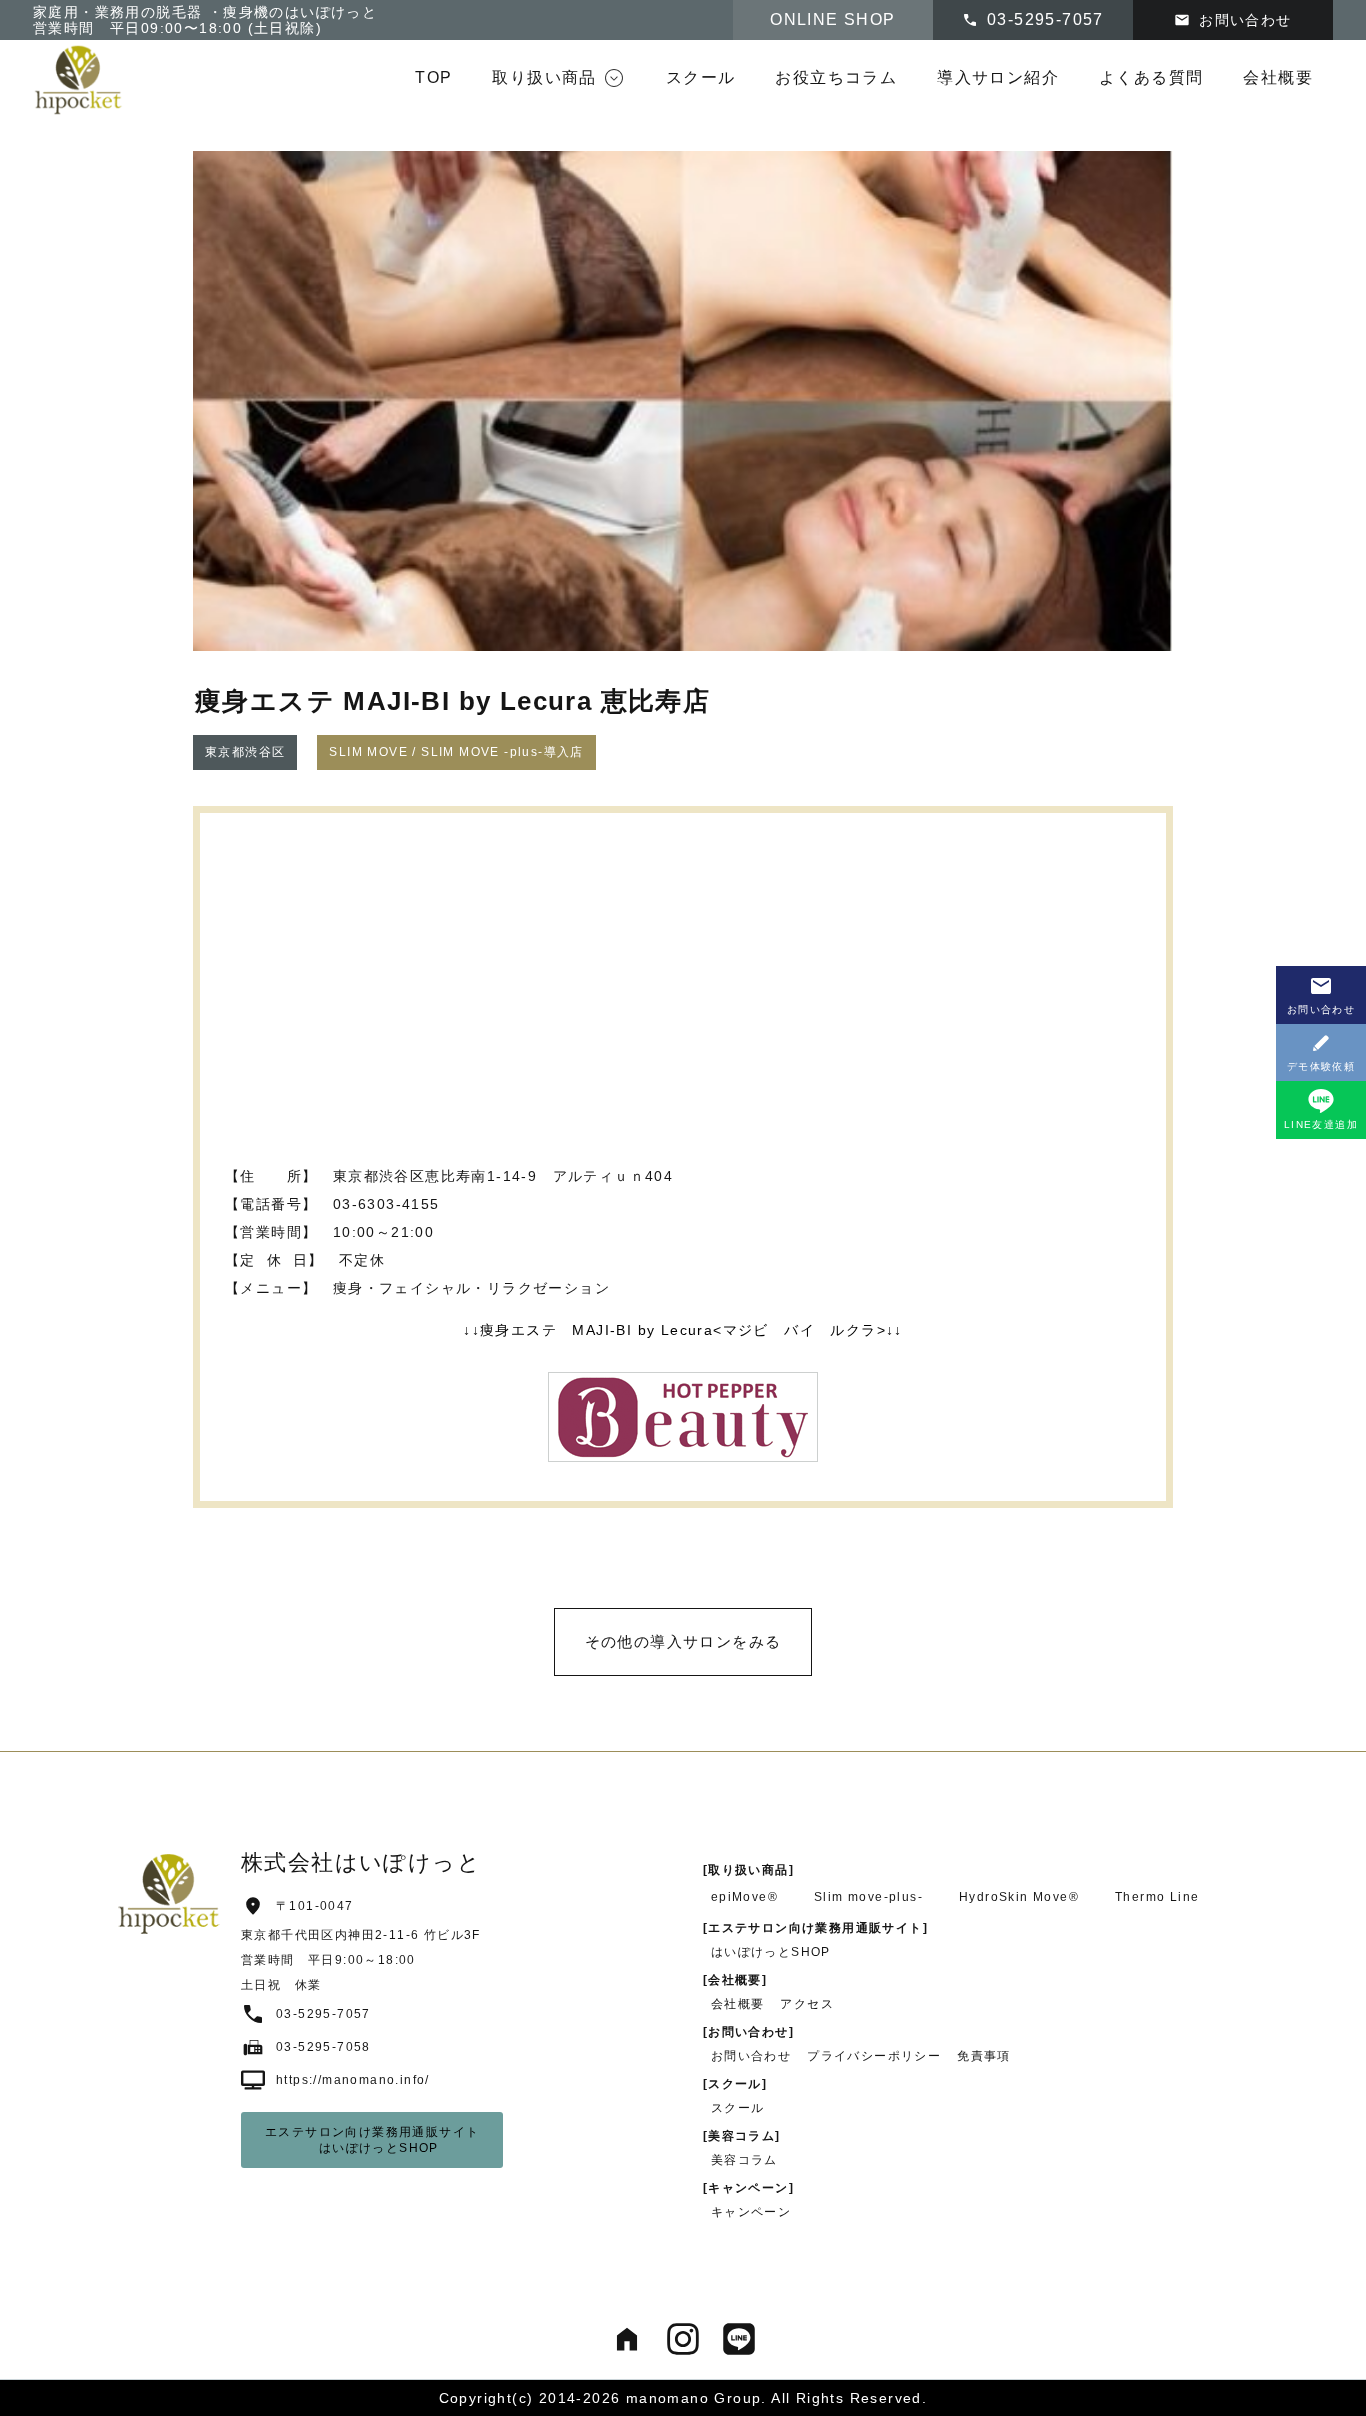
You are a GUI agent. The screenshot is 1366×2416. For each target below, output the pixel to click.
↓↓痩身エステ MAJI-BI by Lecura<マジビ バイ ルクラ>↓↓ (683, 1330)
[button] (558, 78)
